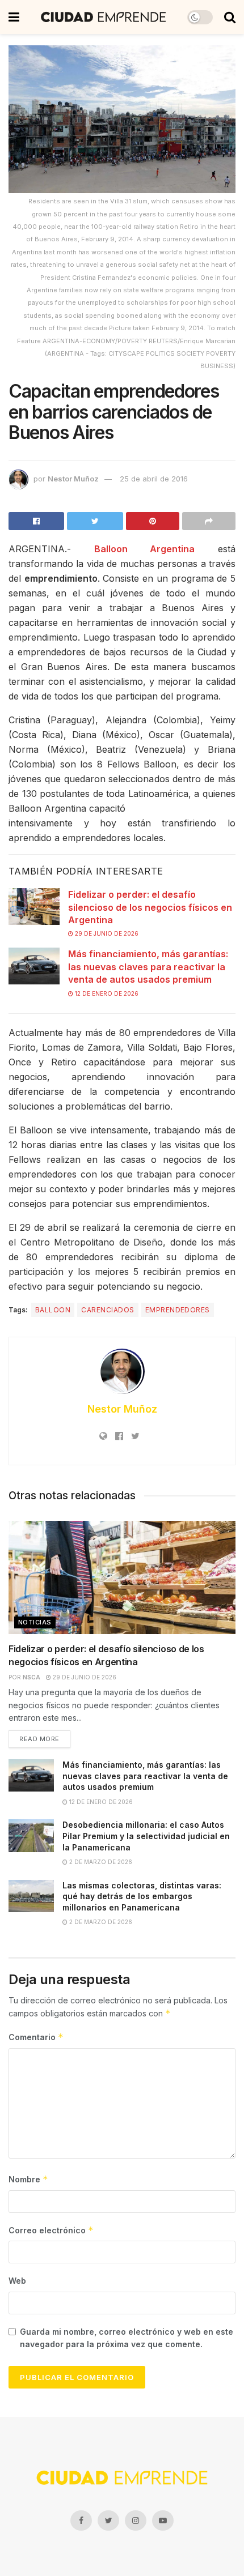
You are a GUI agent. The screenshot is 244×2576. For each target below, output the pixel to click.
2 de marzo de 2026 (100, 1862)
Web (17, 2281)
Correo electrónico (51, 2230)
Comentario (36, 2037)
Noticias (35, 1622)
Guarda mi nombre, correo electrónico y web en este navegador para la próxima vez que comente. (127, 2338)
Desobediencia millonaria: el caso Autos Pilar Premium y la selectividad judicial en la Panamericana (146, 1836)
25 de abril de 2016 (154, 479)
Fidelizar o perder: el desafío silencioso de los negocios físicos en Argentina (150, 907)
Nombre (28, 2179)
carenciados (108, 1310)
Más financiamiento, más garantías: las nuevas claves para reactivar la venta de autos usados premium (148, 967)
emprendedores (178, 1310)
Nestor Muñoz (73, 479)
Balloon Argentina (145, 549)
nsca (31, 1677)
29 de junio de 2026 (106, 933)
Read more (39, 1739)
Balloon (53, 1310)
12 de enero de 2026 (106, 993)
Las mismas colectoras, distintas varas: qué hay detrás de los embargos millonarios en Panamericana (142, 1896)
